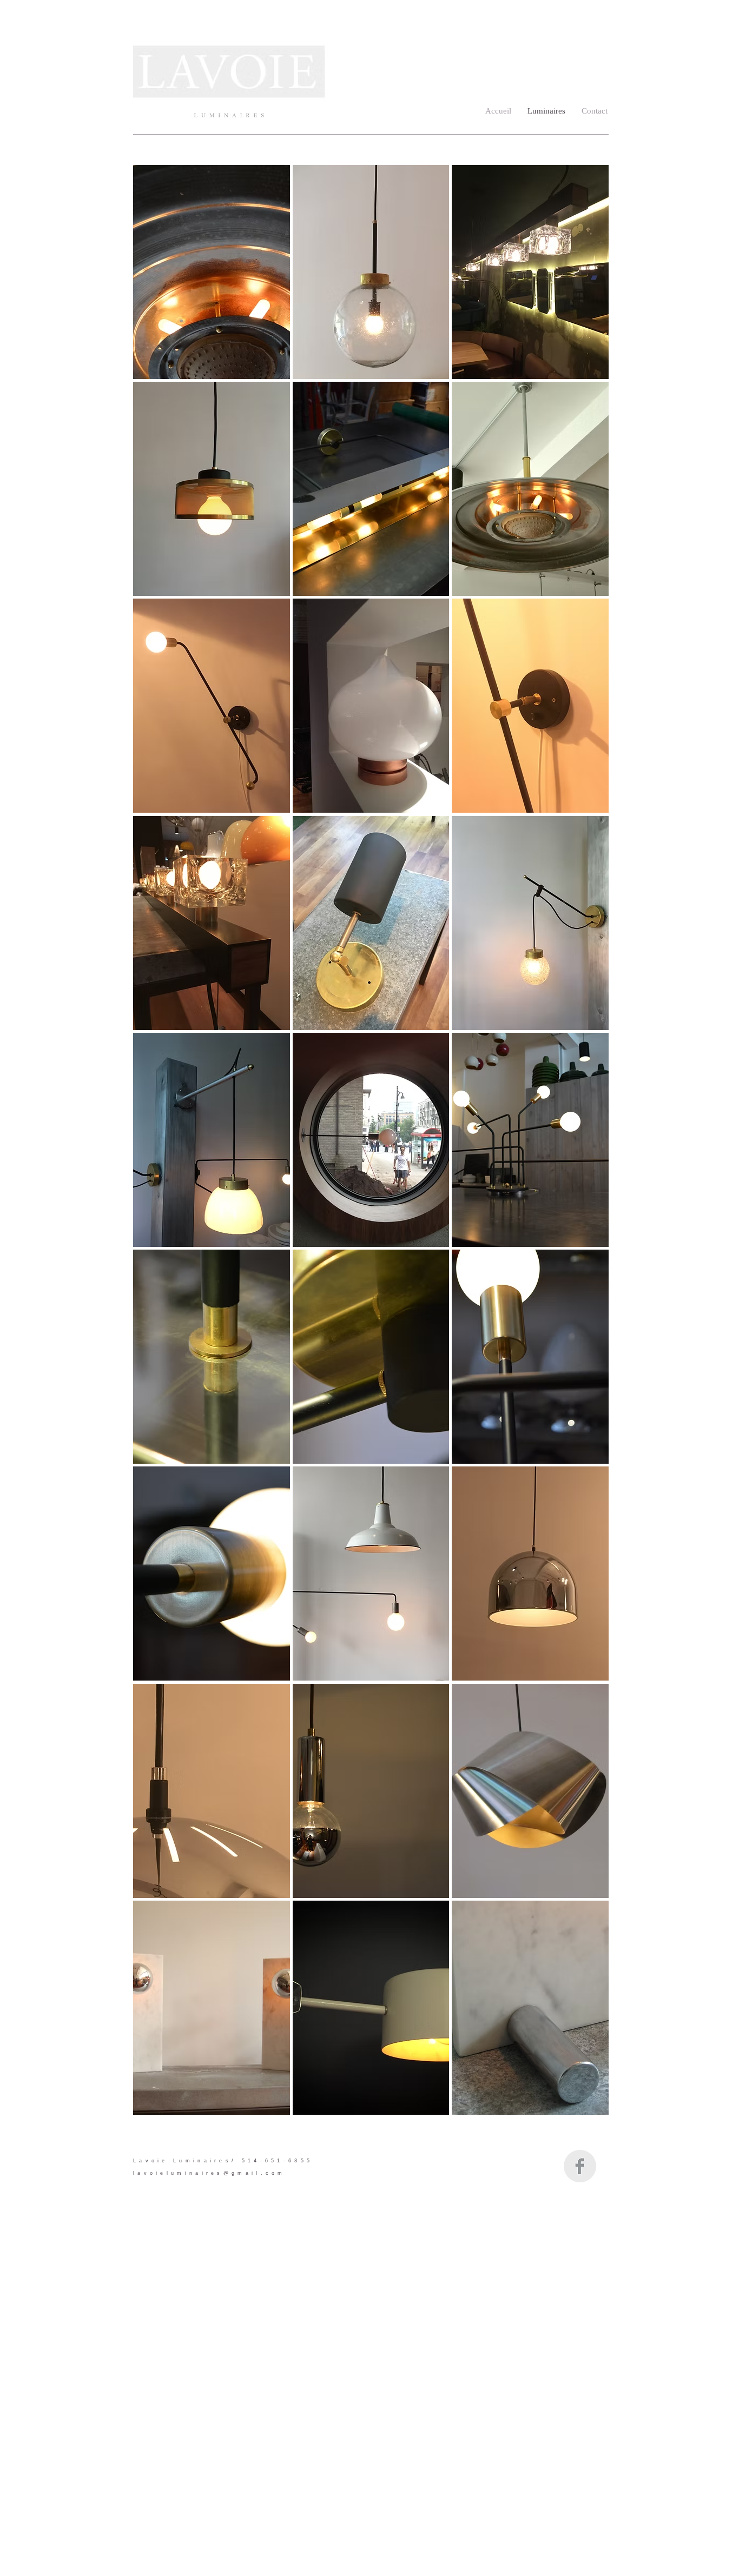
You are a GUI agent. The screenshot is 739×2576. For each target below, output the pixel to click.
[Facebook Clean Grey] (580, 2166)
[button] (212, 272)
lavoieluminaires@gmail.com (209, 2173)
